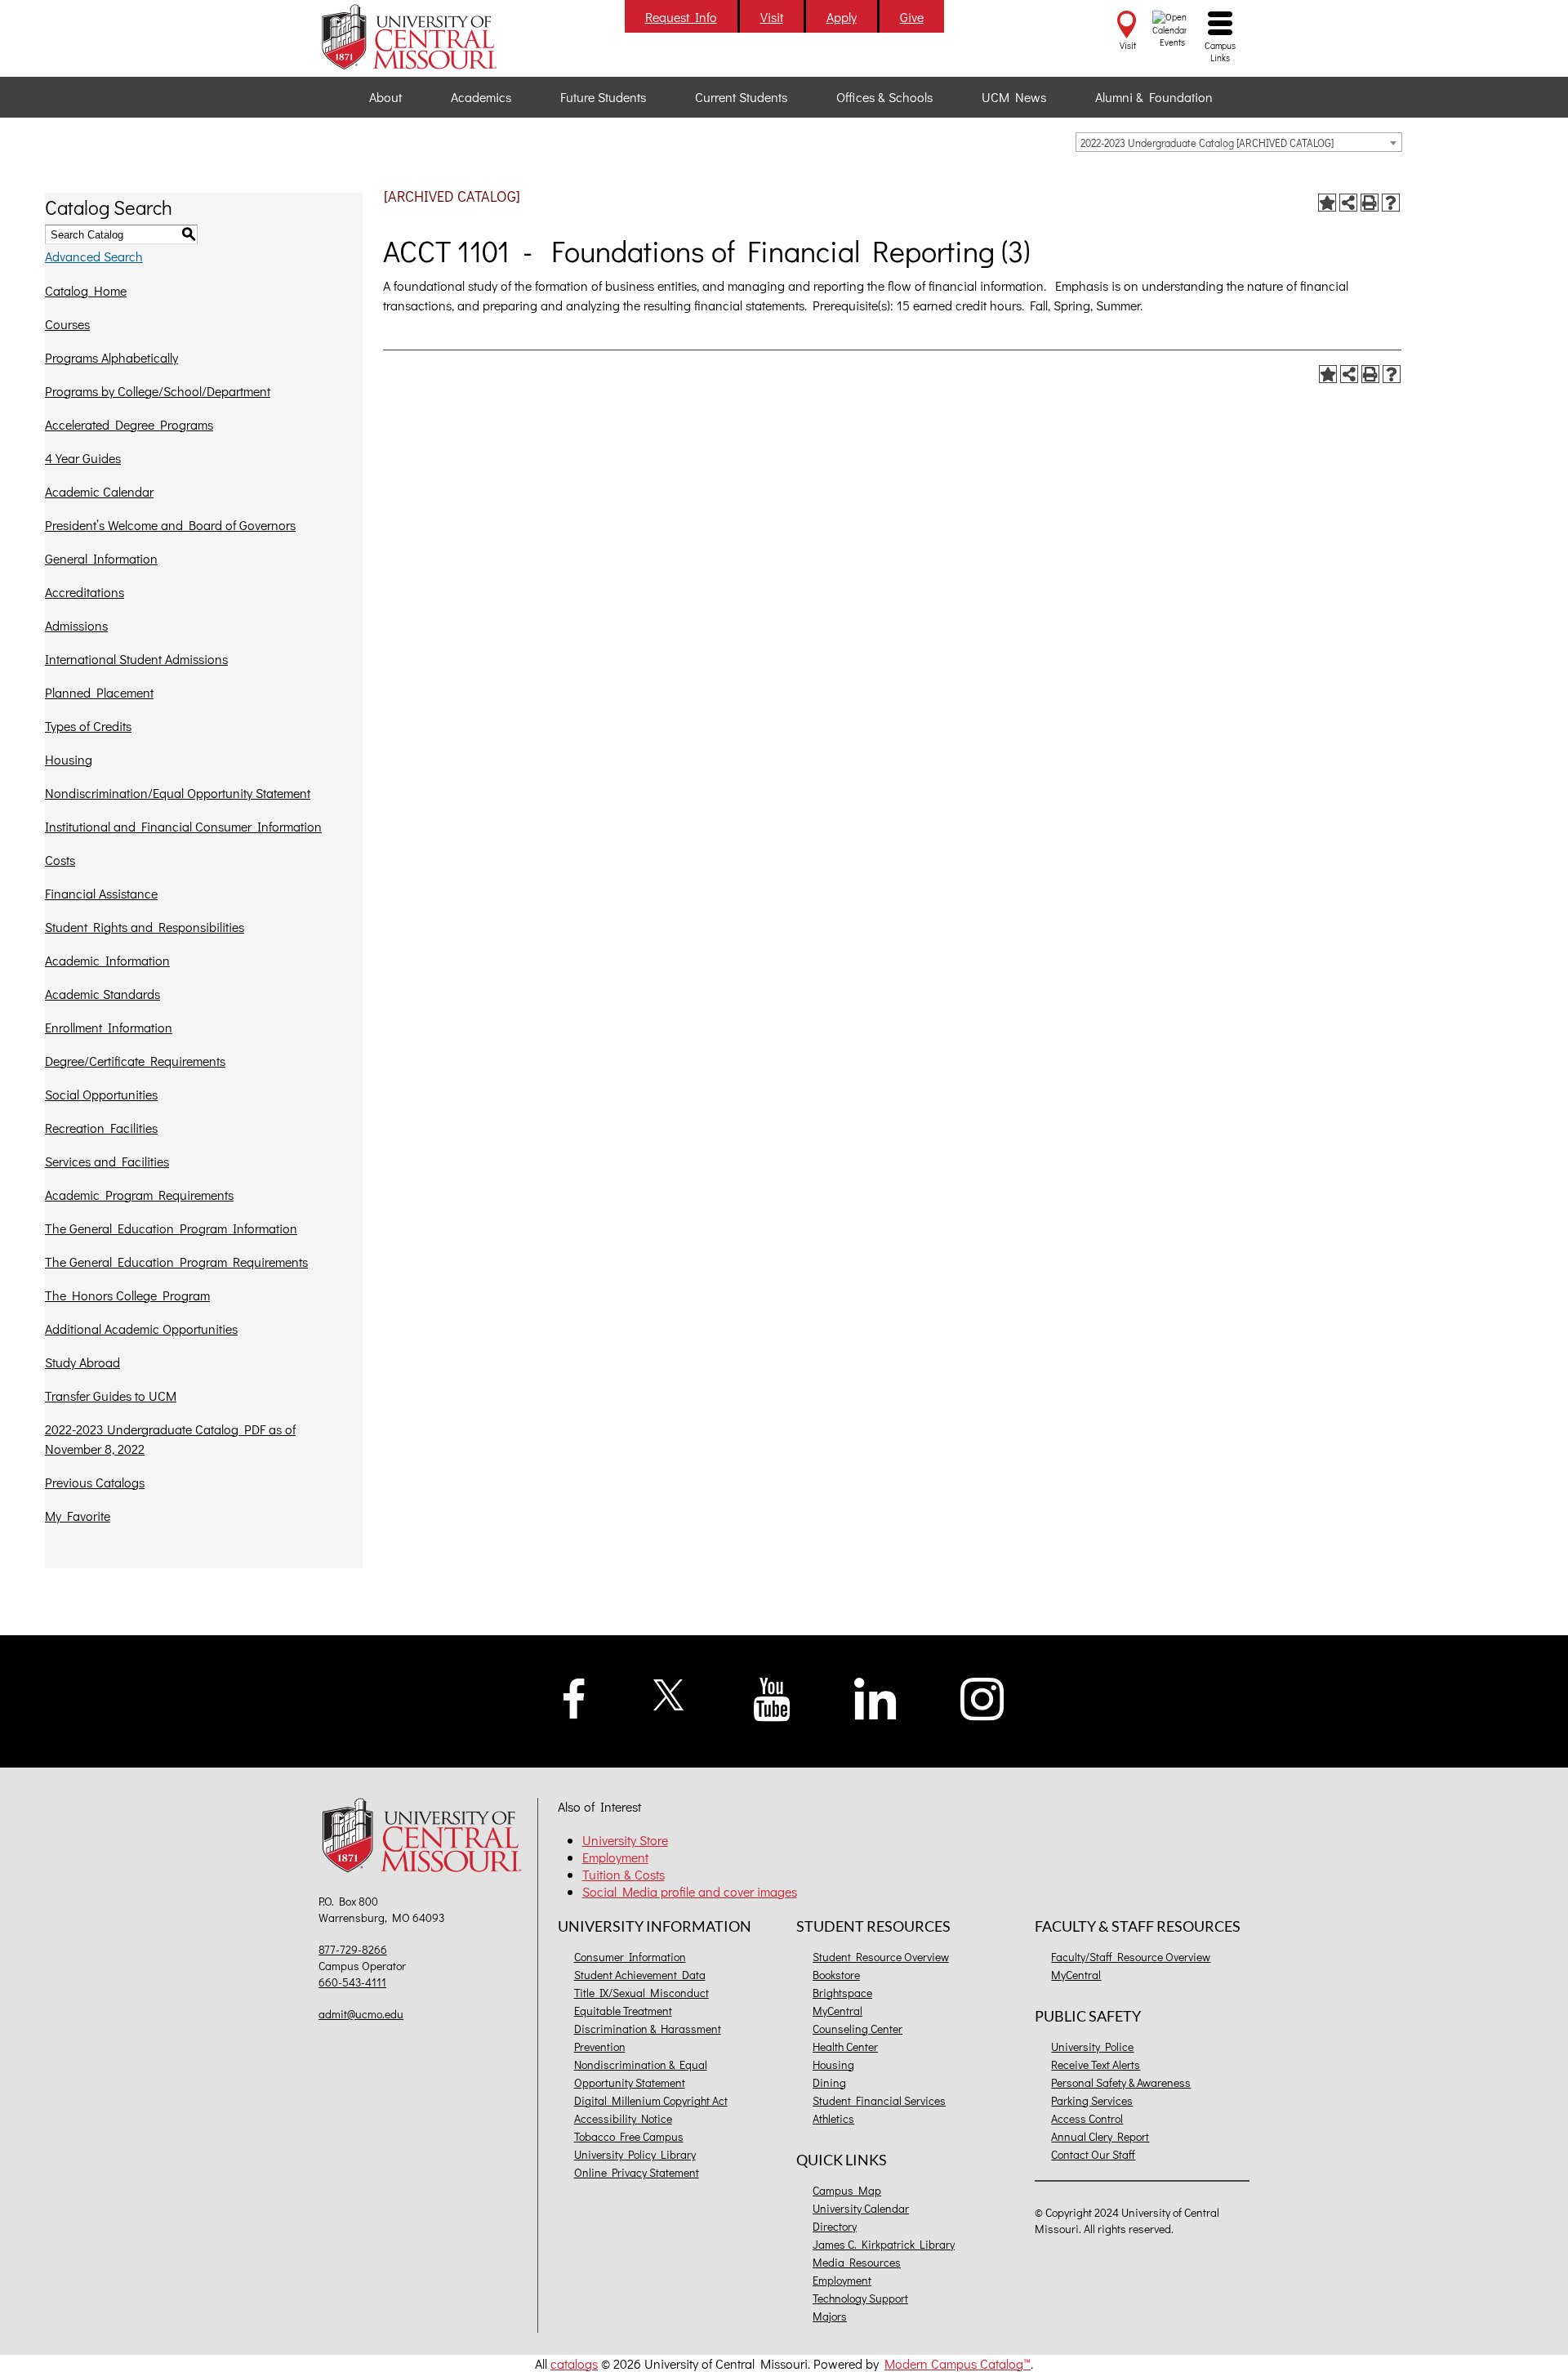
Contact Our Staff (1093, 2154)
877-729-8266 (353, 1949)
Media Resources (857, 2262)
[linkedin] (875, 1697)
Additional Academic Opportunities (141, 1329)
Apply (842, 17)
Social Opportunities (101, 1094)
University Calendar (861, 2208)
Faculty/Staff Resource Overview (1131, 1957)
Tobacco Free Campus (629, 2136)
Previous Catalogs (95, 1482)
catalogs (574, 2363)
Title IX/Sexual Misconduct (641, 1993)
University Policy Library (635, 2154)
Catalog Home (86, 290)
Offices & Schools (884, 97)
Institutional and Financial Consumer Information (183, 826)
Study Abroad (82, 1362)
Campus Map (847, 2190)
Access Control (1087, 2118)
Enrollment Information (109, 1027)
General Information (101, 558)
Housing (69, 759)
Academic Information (107, 960)
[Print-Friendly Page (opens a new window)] (1370, 203)
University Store (625, 1840)
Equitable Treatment (623, 2011)
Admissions (76, 625)
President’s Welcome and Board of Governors (170, 525)
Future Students (603, 97)
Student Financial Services (879, 2100)
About (385, 97)
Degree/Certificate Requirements (135, 1061)
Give (912, 17)
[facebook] (574, 1696)
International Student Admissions (136, 659)
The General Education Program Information (171, 1228)
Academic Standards (102, 994)
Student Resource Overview (881, 1957)
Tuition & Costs (624, 1874)
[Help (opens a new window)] (1391, 203)
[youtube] (772, 1698)
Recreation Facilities (101, 1128)
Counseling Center (857, 2029)
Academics (481, 97)
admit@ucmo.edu (361, 2014)
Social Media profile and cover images (690, 1891)
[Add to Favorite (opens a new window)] (1327, 203)
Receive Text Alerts (1096, 2064)
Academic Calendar (99, 491)
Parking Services (1092, 2100)
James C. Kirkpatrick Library (884, 2244)
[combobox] (1239, 142)
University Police (1092, 2047)
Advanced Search (94, 256)
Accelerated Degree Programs (129, 424)
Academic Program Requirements (139, 1195)
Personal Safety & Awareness (1121, 2082)
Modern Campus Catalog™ (958, 2363)
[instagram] (982, 1697)
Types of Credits (88, 726)
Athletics (833, 2118)
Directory (835, 2226)
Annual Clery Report (1100, 2136)
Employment (615, 1857)
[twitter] (669, 1693)
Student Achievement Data (640, 1975)
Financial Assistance (101, 893)
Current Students (741, 97)
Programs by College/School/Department (158, 391)
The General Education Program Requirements (176, 1262)
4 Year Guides (83, 458)
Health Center (845, 2047)
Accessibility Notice (623, 2118)
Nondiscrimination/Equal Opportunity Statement (178, 793)
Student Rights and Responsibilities (145, 927)
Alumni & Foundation (1154, 97)
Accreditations (85, 592)
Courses (67, 324)
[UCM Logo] (426, 1837)
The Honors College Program (127, 1295)
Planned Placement (99, 692)
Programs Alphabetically (111, 357)
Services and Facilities (107, 1161)
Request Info (681, 17)
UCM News (1014, 97)
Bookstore (836, 1975)
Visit (772, 17)
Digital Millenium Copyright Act (651, 2100)
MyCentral (837, 2011)
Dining (829, 2082)
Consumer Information (630, 1957)
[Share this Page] (1348, 203)
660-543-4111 (352, 1982)
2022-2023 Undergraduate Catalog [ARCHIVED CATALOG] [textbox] (1207, 143)
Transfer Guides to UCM (111, 1396)
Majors (830, 2316)
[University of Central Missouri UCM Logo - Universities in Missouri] (426, 37)
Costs (60, 860)
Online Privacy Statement (637, 2172)
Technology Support (860, 2298)
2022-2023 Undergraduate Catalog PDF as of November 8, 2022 (170, 1439)
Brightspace (842, 1993)
